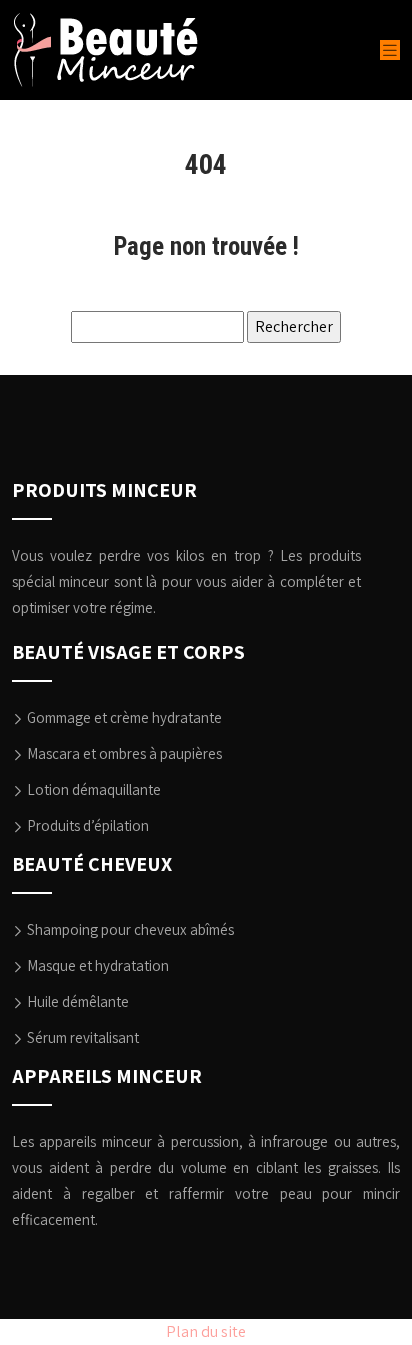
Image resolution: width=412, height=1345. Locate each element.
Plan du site (206, 1331)
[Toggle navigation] (390, 50)
